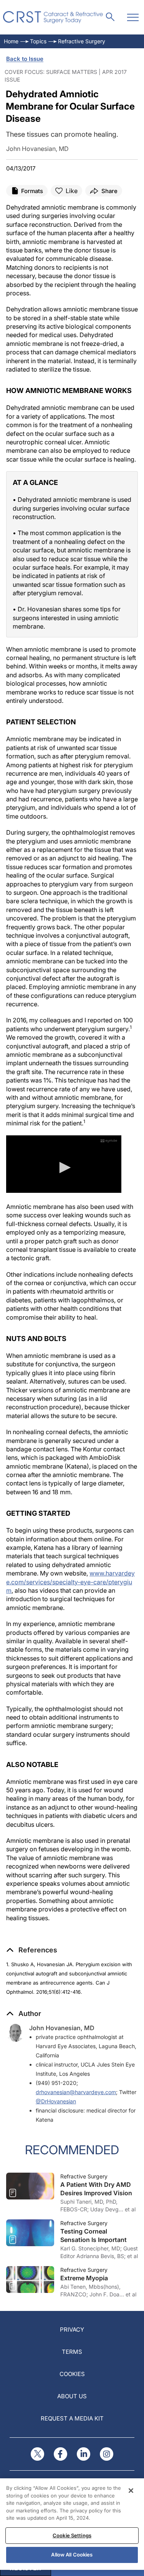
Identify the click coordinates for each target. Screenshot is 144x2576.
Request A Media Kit (72, 2418)
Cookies (72, 2374)
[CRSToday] (53, 17)
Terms (72, 2352)
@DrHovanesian (56, 2101)
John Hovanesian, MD (62, 2028)
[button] (32, 1950)
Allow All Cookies (72, 2555)
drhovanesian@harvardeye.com (76, 2092)
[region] (72, 2524)
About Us (72, 2396)
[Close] (131, 2491)
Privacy (72, 2330)
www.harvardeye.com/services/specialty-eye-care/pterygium (70, 1582)
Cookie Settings (72, 2535)
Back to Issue (25, 59)
